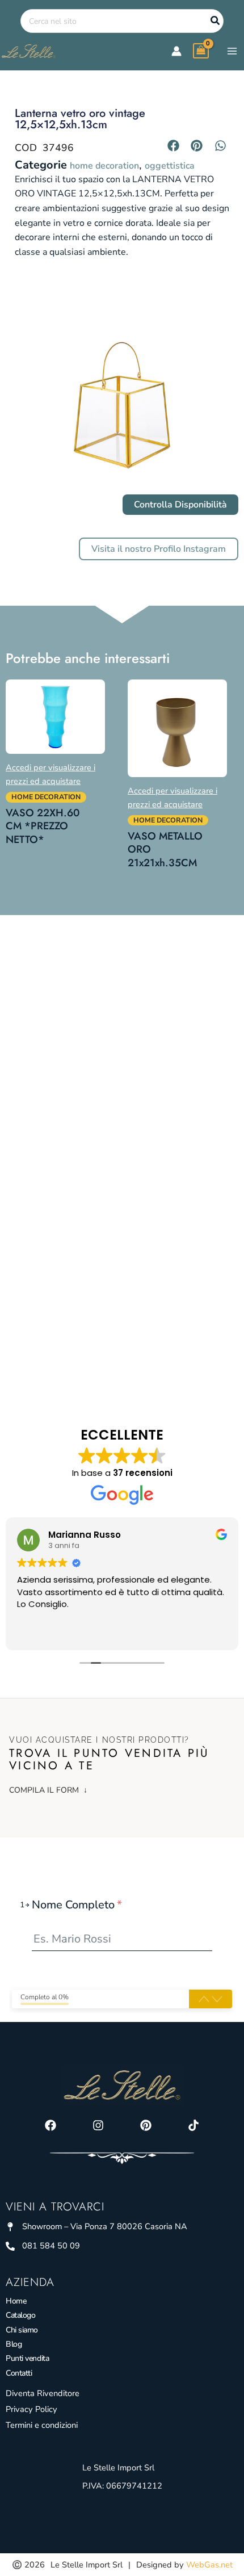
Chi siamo (22, 2330)
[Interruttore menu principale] (232, 51)
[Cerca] (216, 21)
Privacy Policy (31, 2409)
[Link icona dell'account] (176, 51)
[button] (174, 145)
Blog (14, 2344)
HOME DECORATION (104, 166)
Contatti (19, 2373)
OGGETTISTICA (170, 166)
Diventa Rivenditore (43, 2393)
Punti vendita (27, 2358)
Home (16, 2301)
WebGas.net (209, 2565)
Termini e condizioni (42, 2425)
